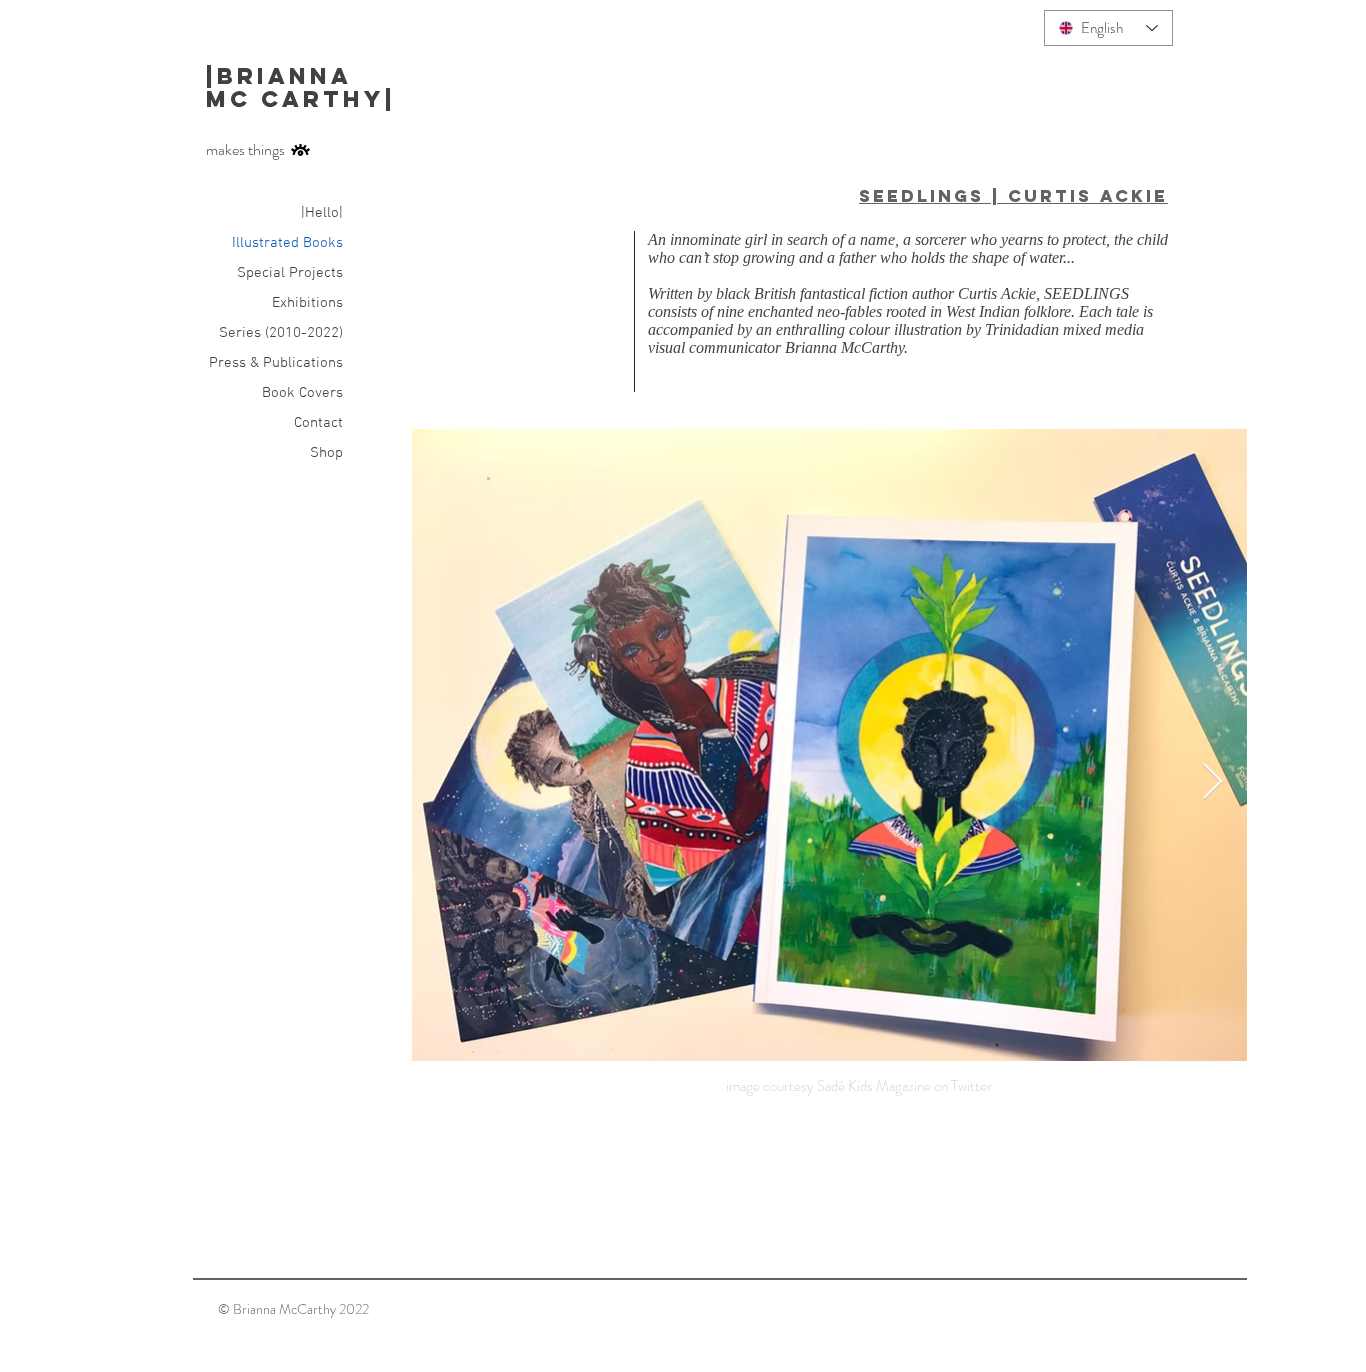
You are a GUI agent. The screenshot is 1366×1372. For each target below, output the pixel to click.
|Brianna (284, 76)
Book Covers (302, 393)
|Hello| (322, 213)
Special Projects (290, 273)
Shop (326, 453)
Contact (318, 423)
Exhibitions (307, 303)
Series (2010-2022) (281, 333)
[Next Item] (1212, 782)
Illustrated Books (287, 243)
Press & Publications (276, 363)
